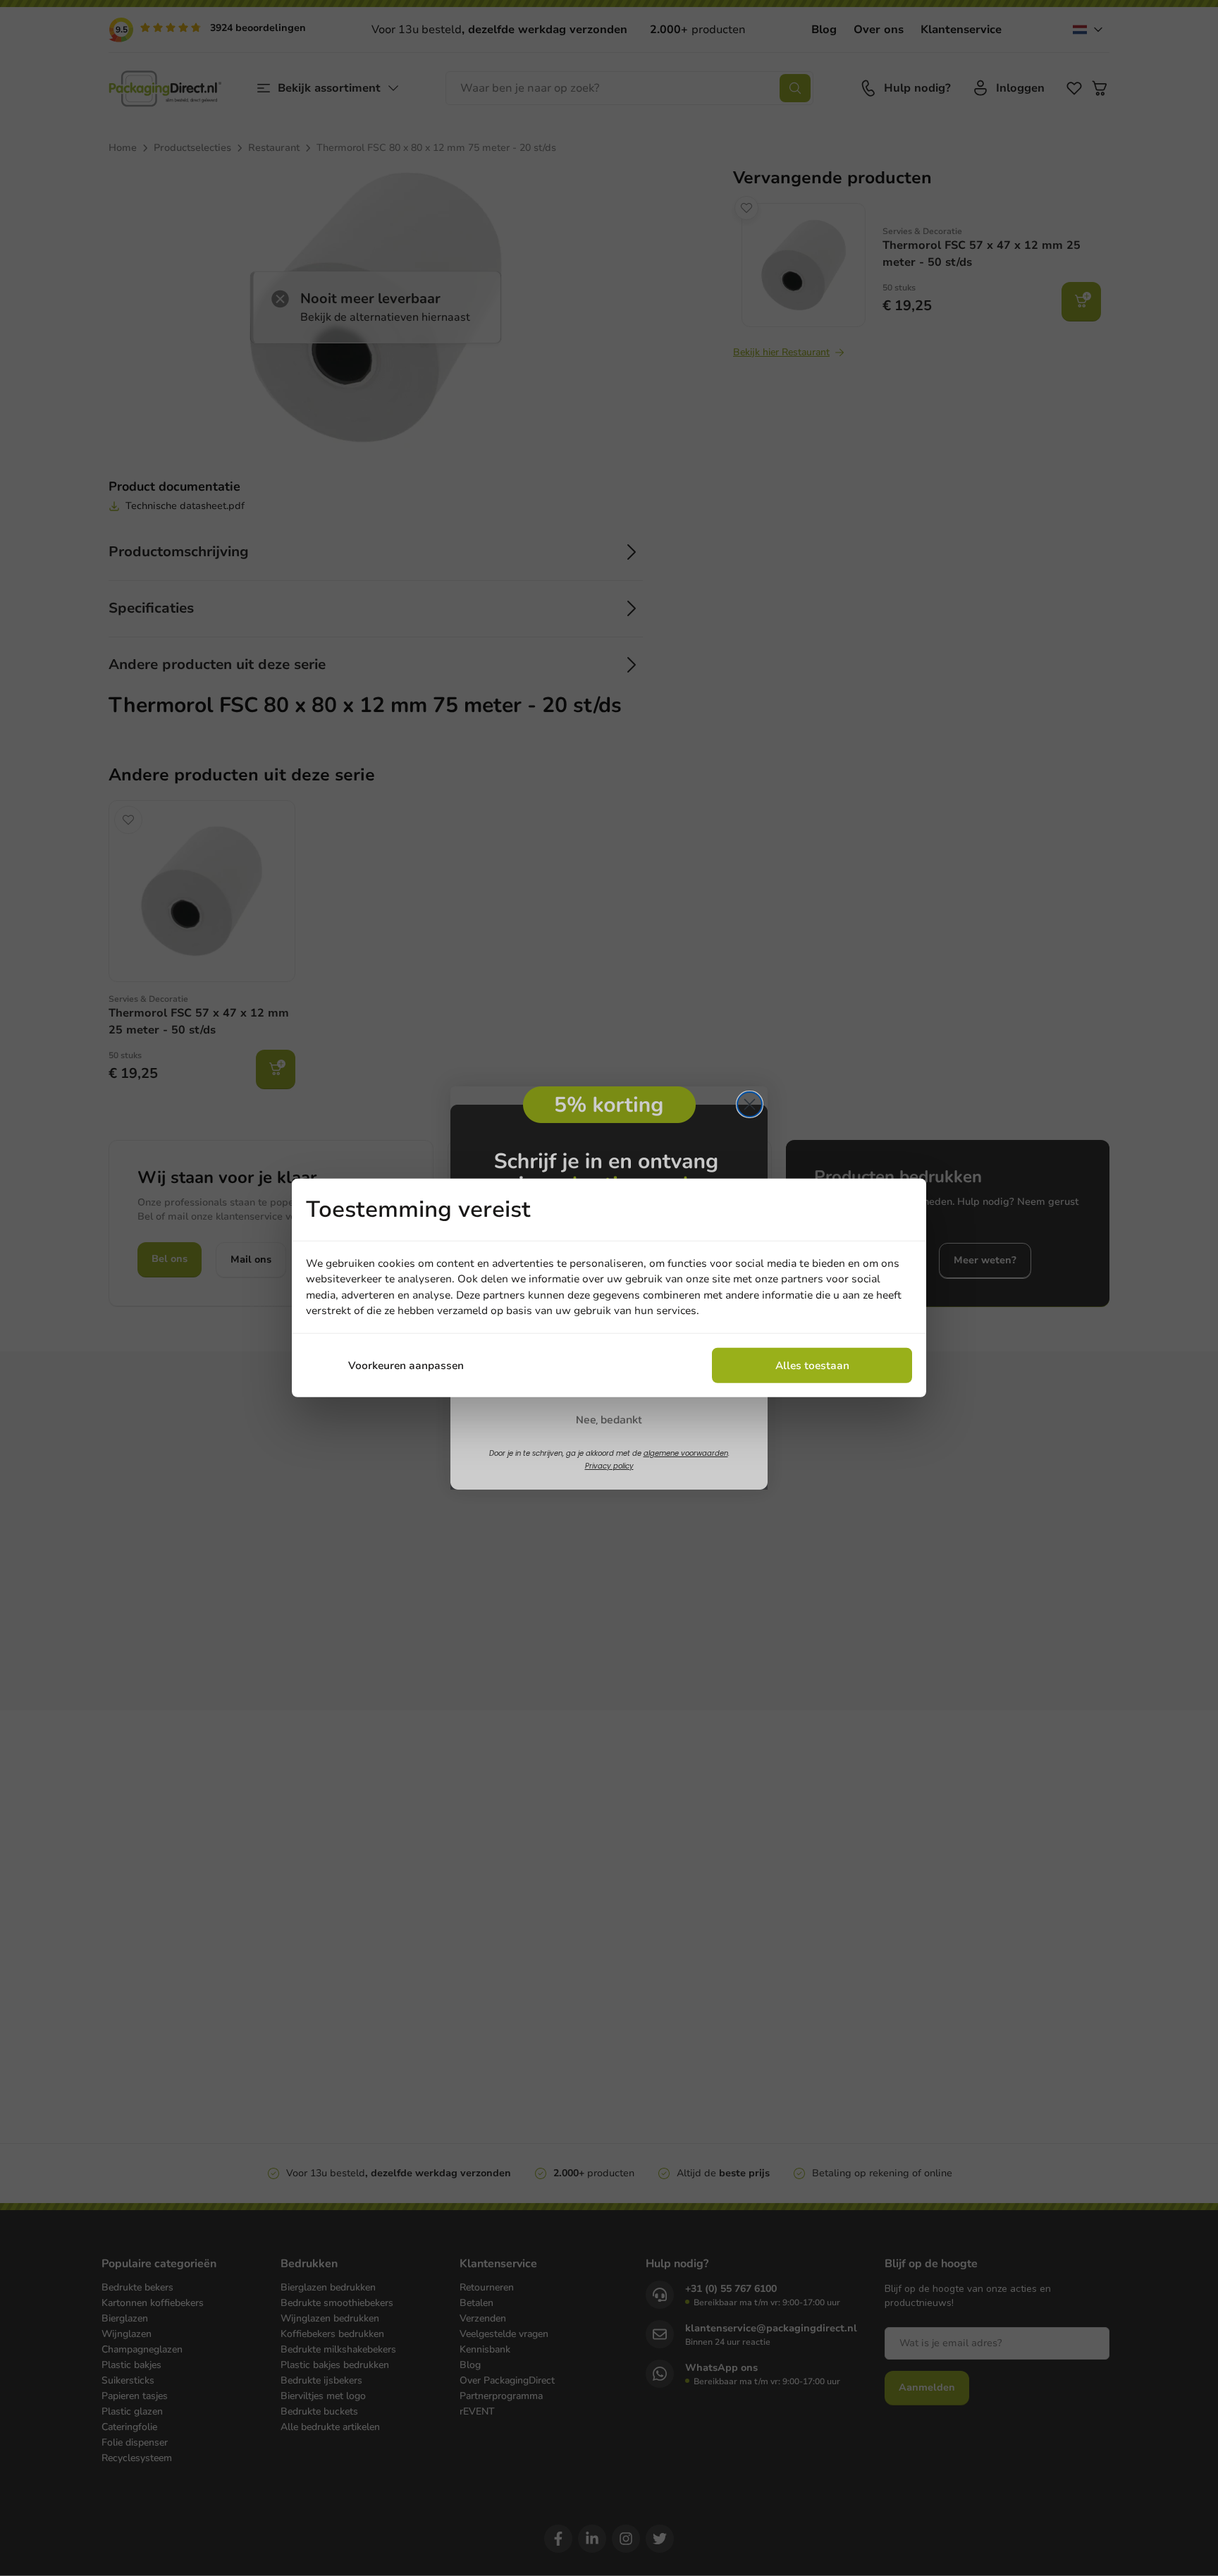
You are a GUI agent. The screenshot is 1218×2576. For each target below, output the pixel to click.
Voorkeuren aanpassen (406, 1366)
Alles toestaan (812, 1366)
